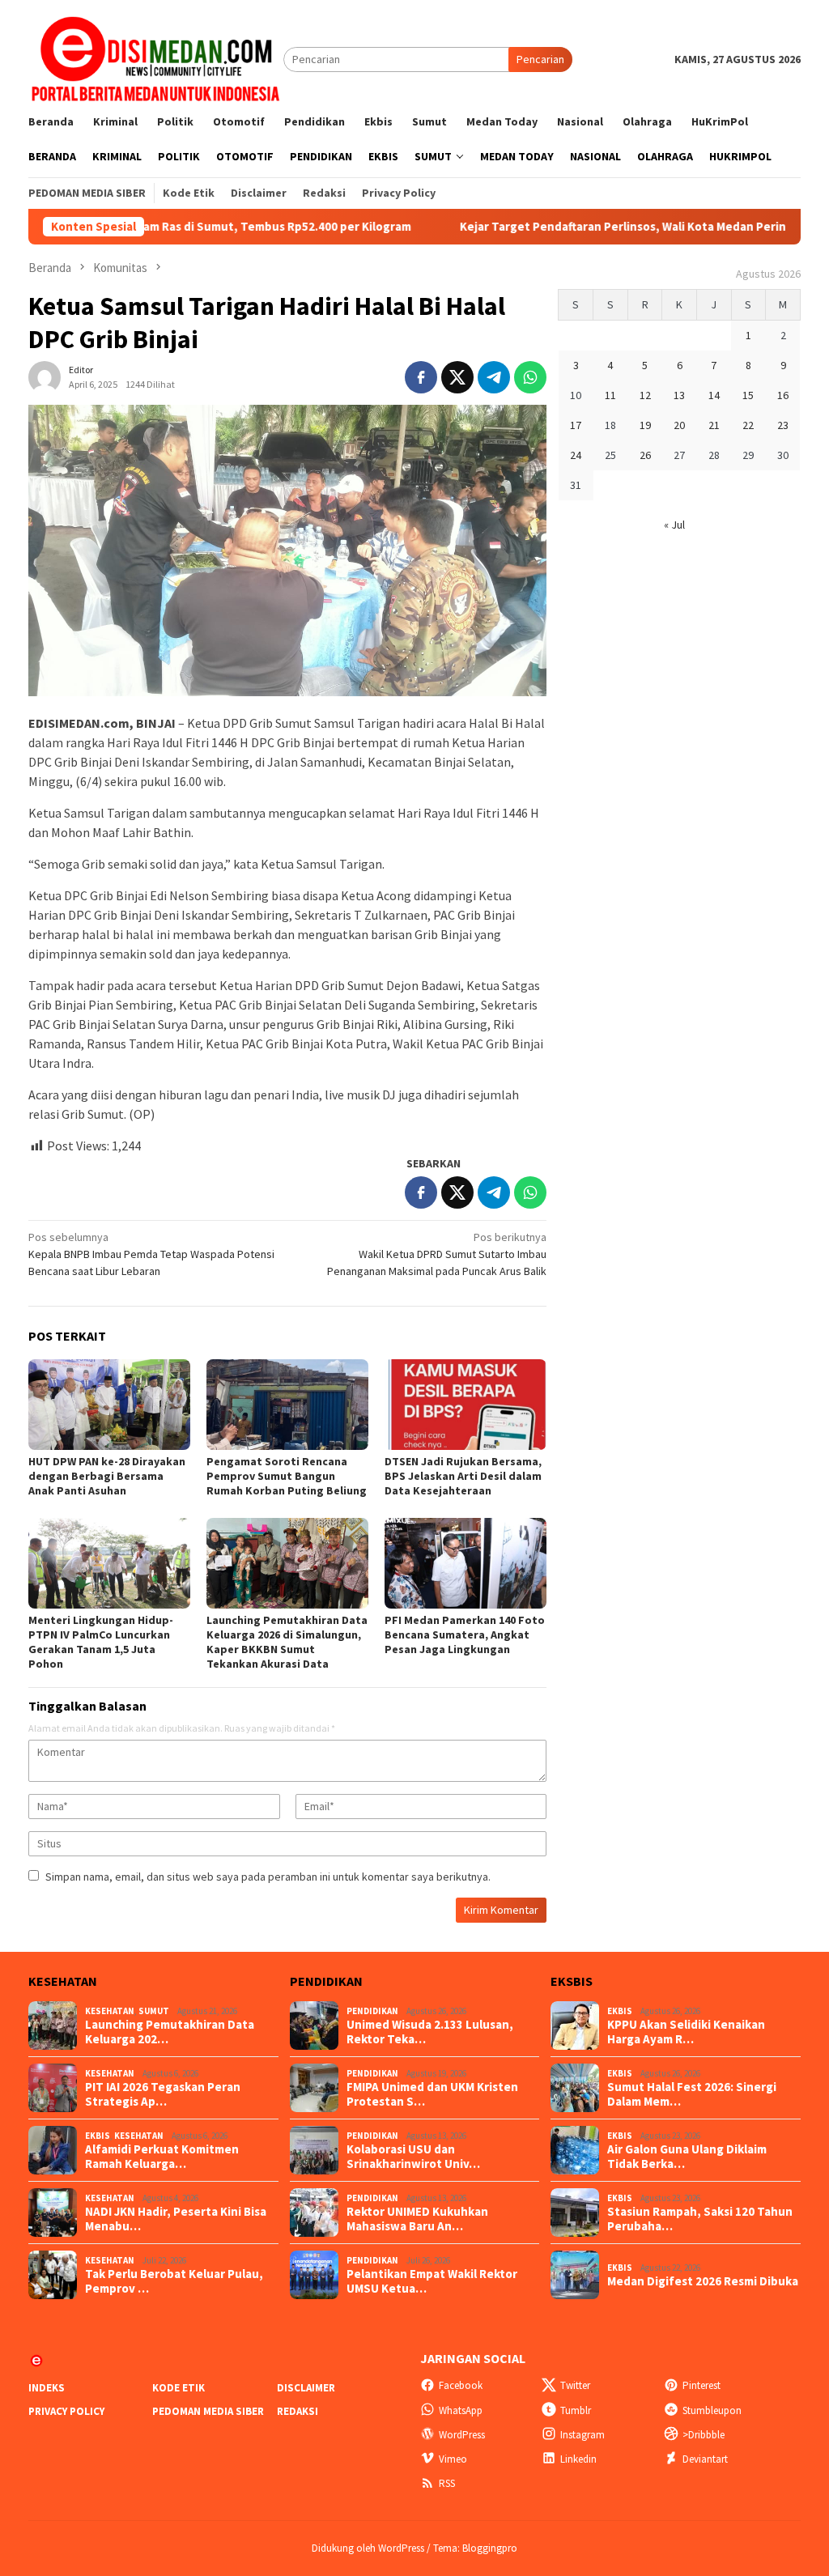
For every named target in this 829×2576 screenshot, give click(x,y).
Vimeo (453, 2459)
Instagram (582, 2435)
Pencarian (540, 59)
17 (576, 425)
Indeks (47, 2388)
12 (645, 395)
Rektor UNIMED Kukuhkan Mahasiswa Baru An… (417, 2219)
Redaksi (298, 2411)
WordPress (462, 2435)
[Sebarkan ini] (421, 377)
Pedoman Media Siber (208, 2411)
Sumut (154, 2011)
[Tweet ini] (457, 377)
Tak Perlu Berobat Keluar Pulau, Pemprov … (174, 2281)
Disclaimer (306, 2388)
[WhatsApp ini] (530, 377)
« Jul (674, 525)
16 (783, 395)
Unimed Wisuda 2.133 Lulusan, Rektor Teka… (430, 2032)
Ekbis (98, 2136)
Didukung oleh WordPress (368, 2548)
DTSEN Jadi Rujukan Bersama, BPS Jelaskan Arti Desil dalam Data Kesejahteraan (463, 1476)
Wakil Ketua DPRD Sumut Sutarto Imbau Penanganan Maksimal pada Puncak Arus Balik (437, 1254)
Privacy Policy (66, 2411)
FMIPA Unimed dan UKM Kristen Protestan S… (432, 2094)
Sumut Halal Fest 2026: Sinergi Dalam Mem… (692, 2094)
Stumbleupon (712, 2410)
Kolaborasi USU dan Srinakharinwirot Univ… (413, 2157)
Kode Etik (179, 2388)
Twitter (575, 2385)
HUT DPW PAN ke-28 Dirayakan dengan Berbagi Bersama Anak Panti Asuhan (107, 1476)
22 (748, 425)
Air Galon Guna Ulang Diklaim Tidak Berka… (687, 2157)
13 (679, 395)
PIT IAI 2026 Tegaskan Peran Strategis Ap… (163, 2094)
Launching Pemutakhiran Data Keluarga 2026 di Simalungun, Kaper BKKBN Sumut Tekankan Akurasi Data (287, 1642)
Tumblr (576, 2410)
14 (714, 395)
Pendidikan (372, 2011)
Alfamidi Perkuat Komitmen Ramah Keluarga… (162, 2157)
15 (748, 395)
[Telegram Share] (494, 377)
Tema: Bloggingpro (475, 2548)
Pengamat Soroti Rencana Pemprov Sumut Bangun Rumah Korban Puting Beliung (287, 1476)
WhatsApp (461, 2410)
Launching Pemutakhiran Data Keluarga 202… (170, 2032)
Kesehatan (110, 2011)
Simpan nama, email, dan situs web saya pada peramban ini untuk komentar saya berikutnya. (268, 1877)
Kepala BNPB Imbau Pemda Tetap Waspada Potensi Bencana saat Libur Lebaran (151, 1254)
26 (645, 455)
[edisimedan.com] (156, 58)
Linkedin (578, 2459)
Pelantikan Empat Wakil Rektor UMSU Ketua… (432, 2281)
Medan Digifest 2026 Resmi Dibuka (703, 2281)
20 (679, 425)
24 (576, 455)
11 (610, 395)
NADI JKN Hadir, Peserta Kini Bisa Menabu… (176, 2219)
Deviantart (705, 2459)
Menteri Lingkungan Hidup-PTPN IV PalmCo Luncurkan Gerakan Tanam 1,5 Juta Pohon (101, 1642)
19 (645, 425)
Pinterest (701, 2385)
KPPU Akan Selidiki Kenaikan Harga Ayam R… (686, 2032)
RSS (447, 2483)
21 (714, 425)
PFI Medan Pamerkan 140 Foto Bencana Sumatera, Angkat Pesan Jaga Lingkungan (465, 1634)
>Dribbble (704, 2435)
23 (783, 425)
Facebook (461, 2385)
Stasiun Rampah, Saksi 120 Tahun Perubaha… (700, 2219)
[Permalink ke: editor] (45, 376)
